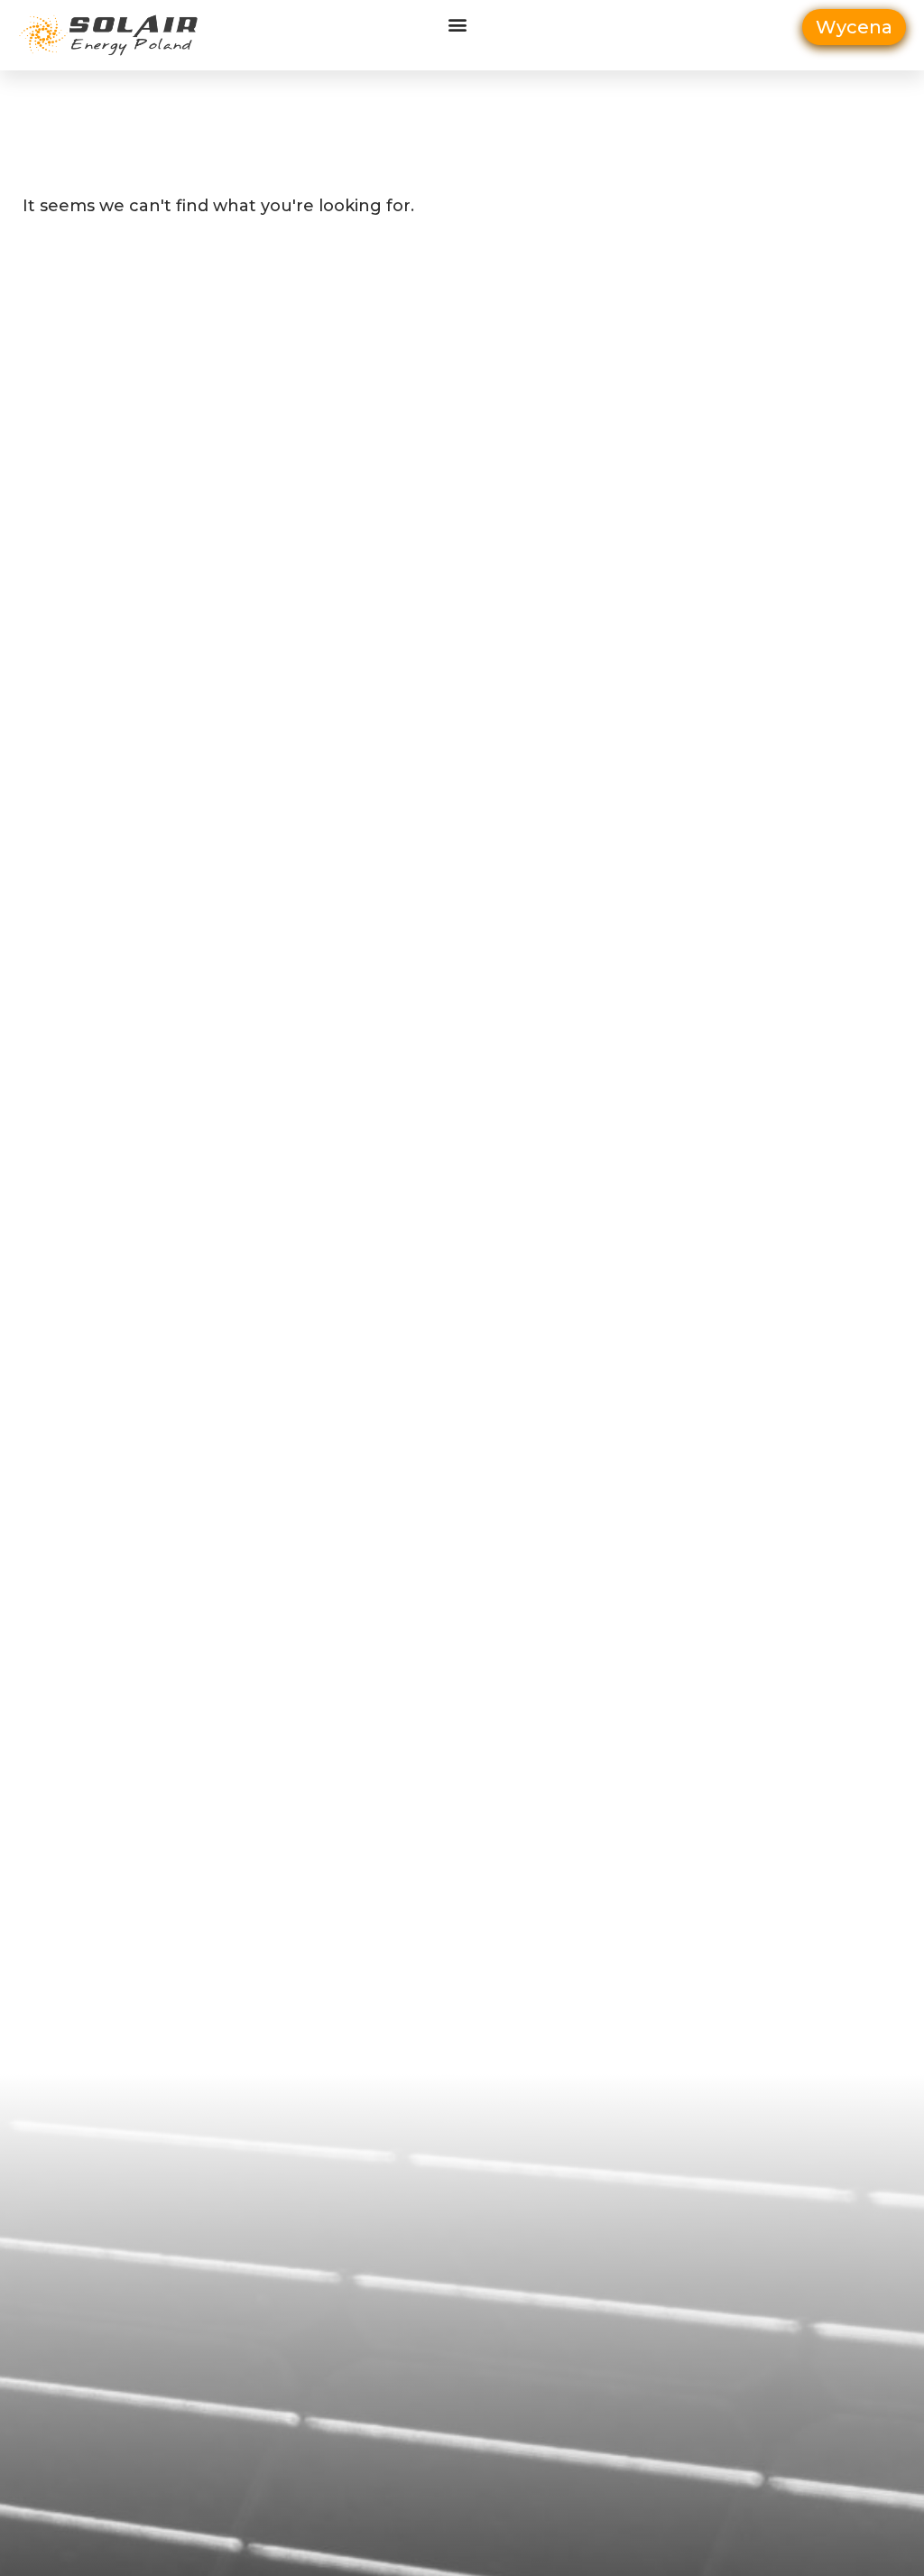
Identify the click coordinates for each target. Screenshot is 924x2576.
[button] (457, 24)
